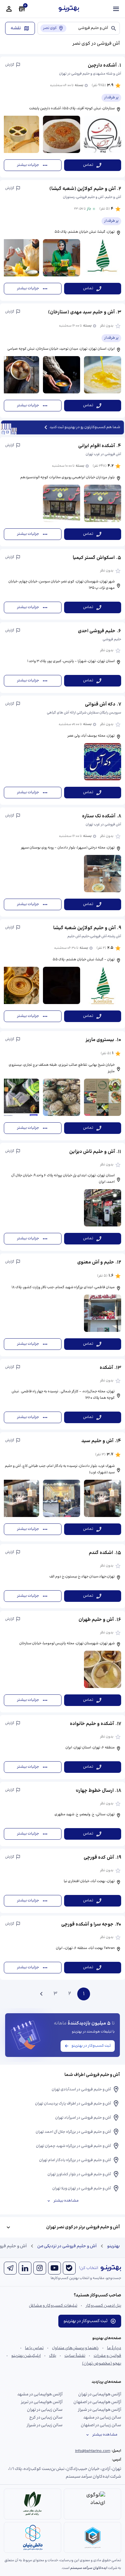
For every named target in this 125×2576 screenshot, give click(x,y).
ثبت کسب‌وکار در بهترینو (91, 2046)
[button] (63, 117)
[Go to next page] (41, 1994)
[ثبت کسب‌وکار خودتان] (22, 9)
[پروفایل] (9, 9)
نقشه (16, 28)
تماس (88, 165)
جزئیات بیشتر (28, 165)
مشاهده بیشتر (66, 2201)
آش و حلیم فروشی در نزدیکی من (67, 2246)
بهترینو (113, 2246)
